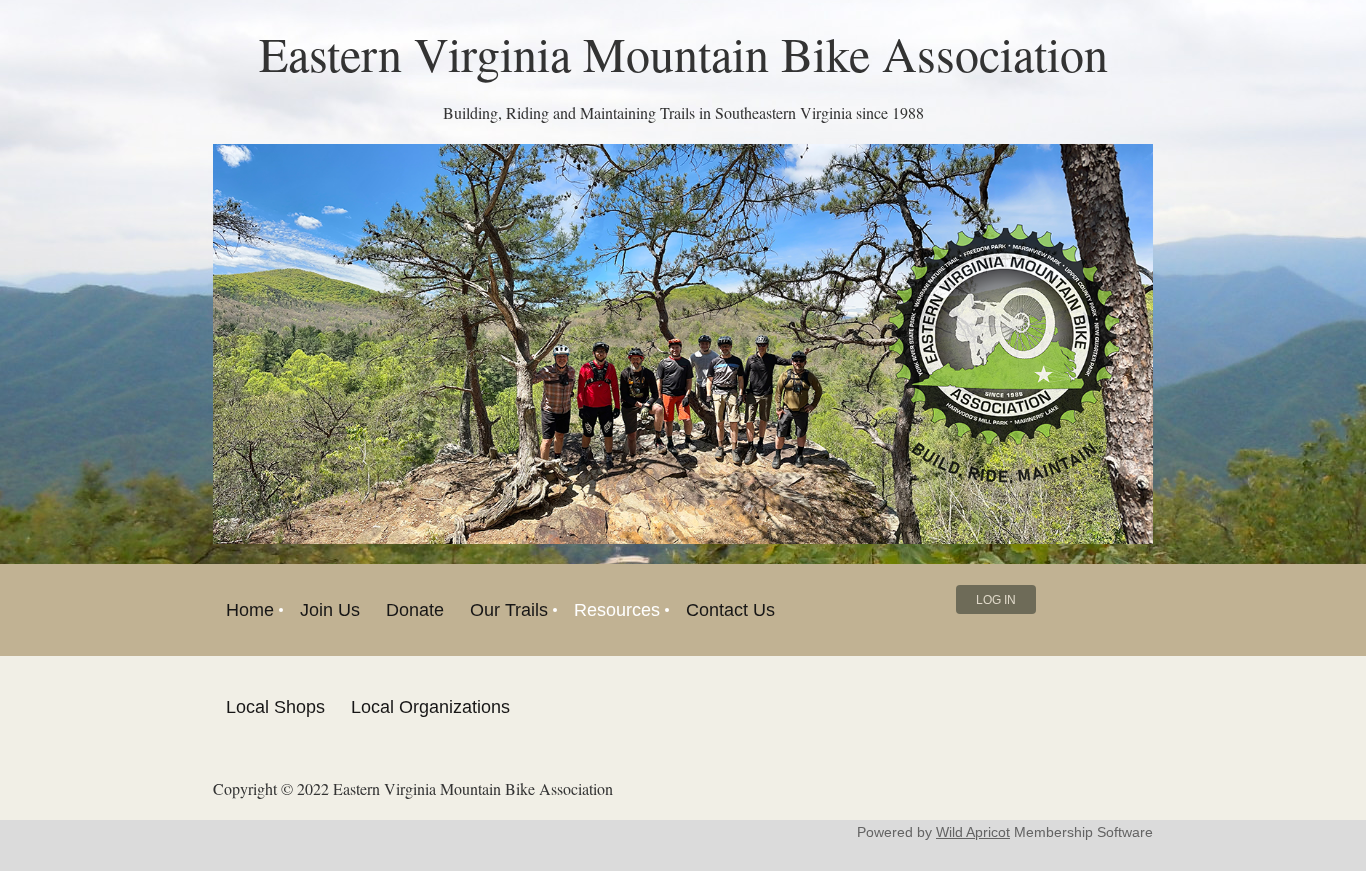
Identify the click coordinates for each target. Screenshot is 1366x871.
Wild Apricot (973, 832)
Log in (996, 600)
